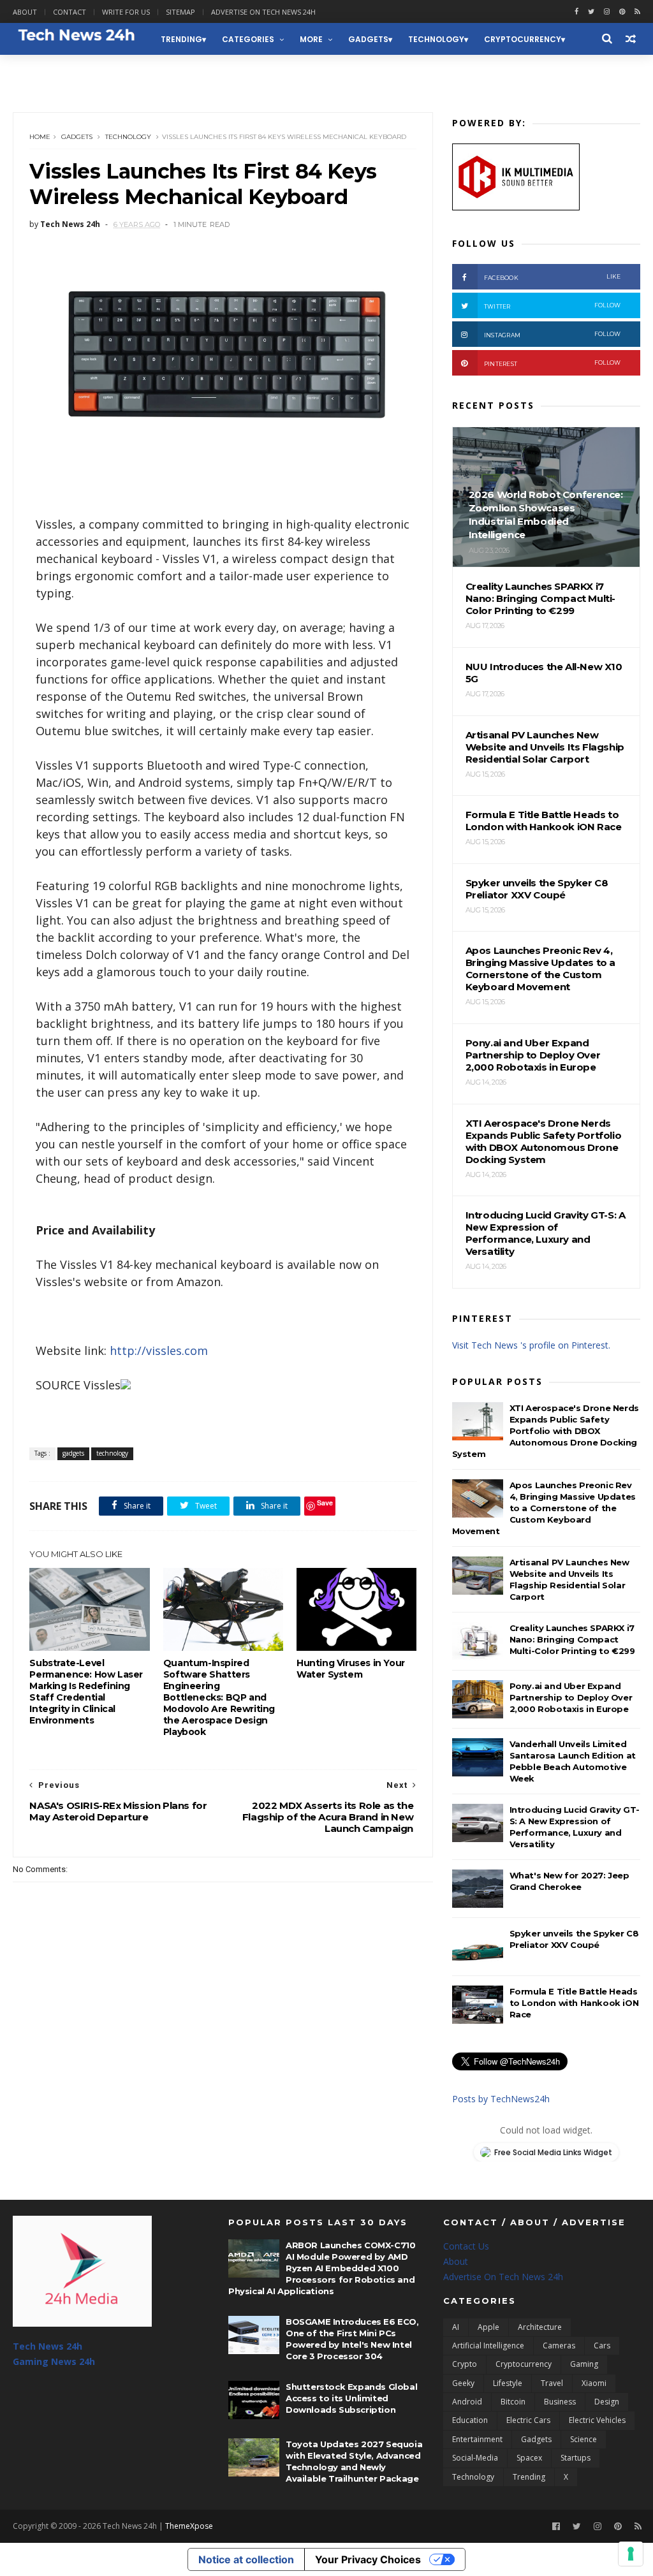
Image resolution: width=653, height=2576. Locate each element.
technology (436, 39)
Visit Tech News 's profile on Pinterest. (531, 1345)
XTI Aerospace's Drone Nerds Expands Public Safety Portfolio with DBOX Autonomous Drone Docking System (546, 1431)
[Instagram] (607, 12)
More (311, 39)
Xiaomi (594, 2383)
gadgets (368, 39)
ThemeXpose (189, 2526)
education (470, 2420)
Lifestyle (508, 2383)
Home (40, 137)
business (560, 2402)
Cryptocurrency (523, 39)
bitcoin (513, 2402)
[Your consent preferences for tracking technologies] (631, 2554)
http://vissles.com (159, 1350)
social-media (475, 2458)
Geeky (463, 2383)
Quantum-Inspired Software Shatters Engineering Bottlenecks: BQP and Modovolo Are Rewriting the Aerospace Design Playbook (219, 1697)
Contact (70, 12)
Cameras (559, 2345)
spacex (529, 2458)
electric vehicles (597, 2420)
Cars (602, 2345)
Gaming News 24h (59, 71)
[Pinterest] (622, 12)
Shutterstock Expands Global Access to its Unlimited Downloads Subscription (351, 2398)
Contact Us (466, 2246)
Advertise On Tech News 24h (503, 2277)
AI (456, 2327)
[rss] (637, 12)
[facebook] (576, 12)
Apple (488, 2327)
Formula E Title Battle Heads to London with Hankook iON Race (574, 2003)
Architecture (540, 2327)
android (467, 2402)
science (583, 2439)
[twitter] (591, 12)
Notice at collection (246, 2559)
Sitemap (180, 12)
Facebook (553, 277)
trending (181, 39)
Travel (552, 2383)
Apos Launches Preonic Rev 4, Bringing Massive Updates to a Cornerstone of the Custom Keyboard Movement (544, 1508)
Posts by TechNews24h (501, 2099)
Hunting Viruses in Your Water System (351, 1669)
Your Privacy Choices (368, 2559)
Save (325, 1503)
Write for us (126, 12)
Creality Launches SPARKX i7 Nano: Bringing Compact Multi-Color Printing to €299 (572, 1639)
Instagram (553, 334)
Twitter (553, 306)
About (25, 12)
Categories (248, 39)
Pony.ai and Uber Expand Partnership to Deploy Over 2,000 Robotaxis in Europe (571, 1697)
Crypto (465, 2364)
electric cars (528, 2420)
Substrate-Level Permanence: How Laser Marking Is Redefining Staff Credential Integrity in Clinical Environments (86, 1692)
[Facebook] (556, 2527)
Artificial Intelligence (488, 2345)
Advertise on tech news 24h (263, 12)
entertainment (477, 2439)
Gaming (584, 2364)
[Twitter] (577, 2527)
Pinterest (553, 363)
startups (576, 2458)
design (607, 2402)
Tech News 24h (48, 2346)
